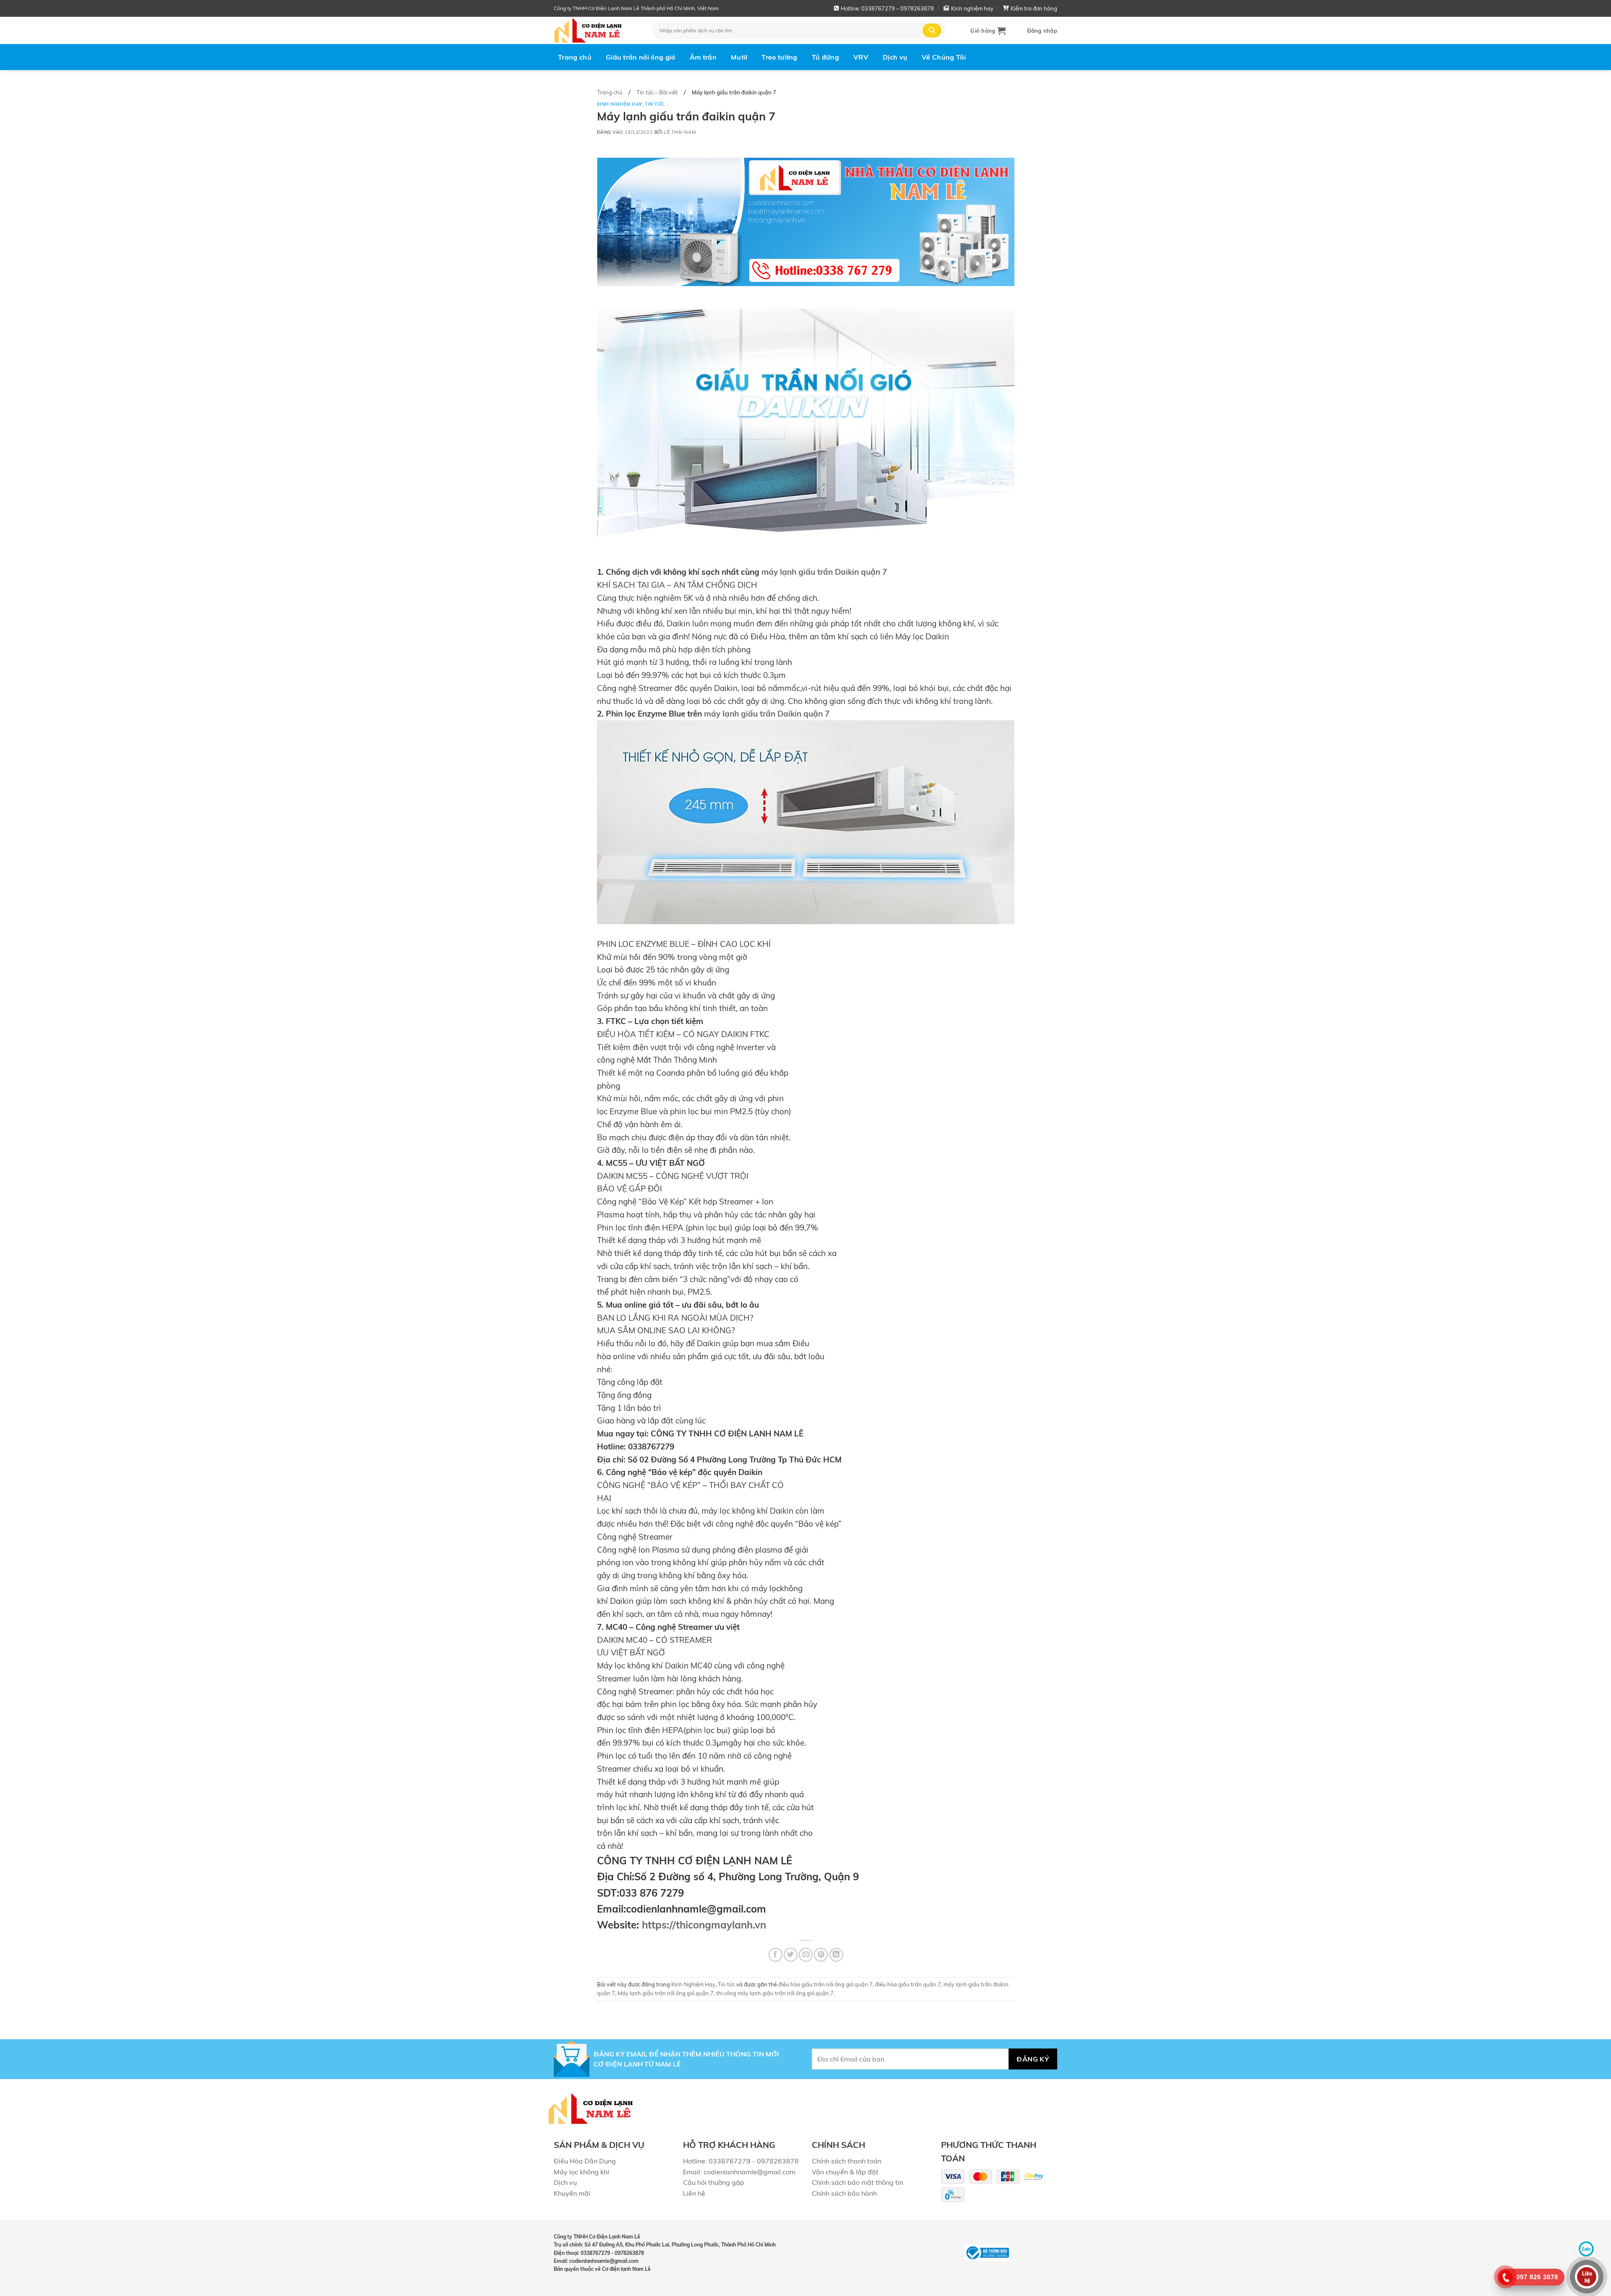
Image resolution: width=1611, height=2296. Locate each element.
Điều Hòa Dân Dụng (585, 2161)
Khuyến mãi (572, 2193)
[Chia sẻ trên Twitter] (791, 1955)
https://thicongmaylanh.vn (704, 1925)
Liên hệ (694, 2193)
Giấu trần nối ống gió (641, 57)
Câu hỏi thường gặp (714, 2182)
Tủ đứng (825, 57)
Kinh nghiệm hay (972, 8)
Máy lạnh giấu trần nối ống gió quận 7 (666, 1993)
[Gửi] (932, 30)
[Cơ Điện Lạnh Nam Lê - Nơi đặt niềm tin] (597, 30)
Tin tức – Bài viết (657, 92)
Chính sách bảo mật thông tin (858, 2182)
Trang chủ (575, 57)
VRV (861, 57)
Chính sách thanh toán (847, 2161)
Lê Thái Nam (680, 132)
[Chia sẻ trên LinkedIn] (836, 1955)
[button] (988, 31)
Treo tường (779, 57)
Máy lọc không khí (581, 2172)
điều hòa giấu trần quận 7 (908, 1984)
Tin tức (655, 104)
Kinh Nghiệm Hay (619, 104)
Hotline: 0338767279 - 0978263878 (741, 2161)
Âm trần (703, 57)
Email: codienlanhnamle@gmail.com (739, 2172)
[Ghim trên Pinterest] (821, 1955)
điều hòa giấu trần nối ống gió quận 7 (825, 1984)
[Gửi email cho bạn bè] (806, 1955)
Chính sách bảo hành (844, 2193)
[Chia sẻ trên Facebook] (776, 1955)
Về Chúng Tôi (944, 57)
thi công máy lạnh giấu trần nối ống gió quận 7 (775, 1993)
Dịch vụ (895, 57)
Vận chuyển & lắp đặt (845, 2172)
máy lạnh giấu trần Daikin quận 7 (824, 572)
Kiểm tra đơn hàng (1034, 8)
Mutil (739, 57)
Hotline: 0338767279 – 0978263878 (887, 8)
